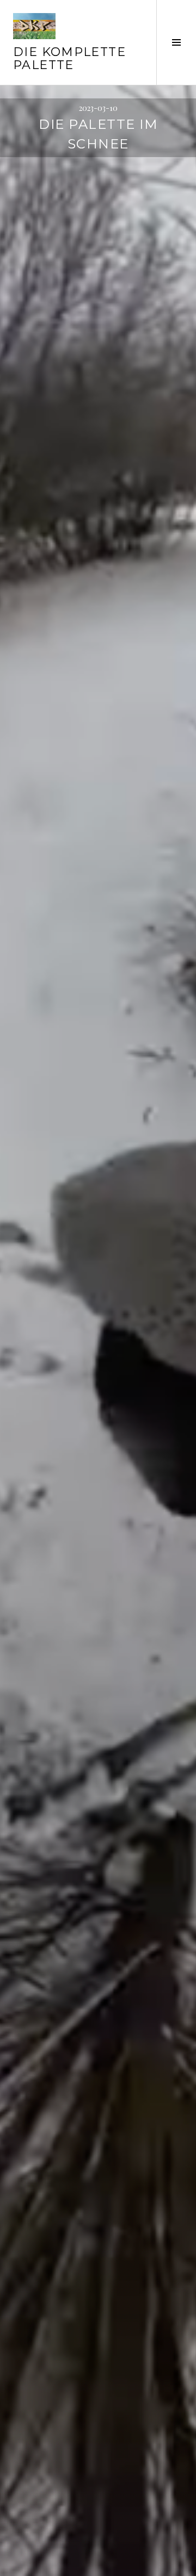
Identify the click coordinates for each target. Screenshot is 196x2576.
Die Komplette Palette (69, 58)
